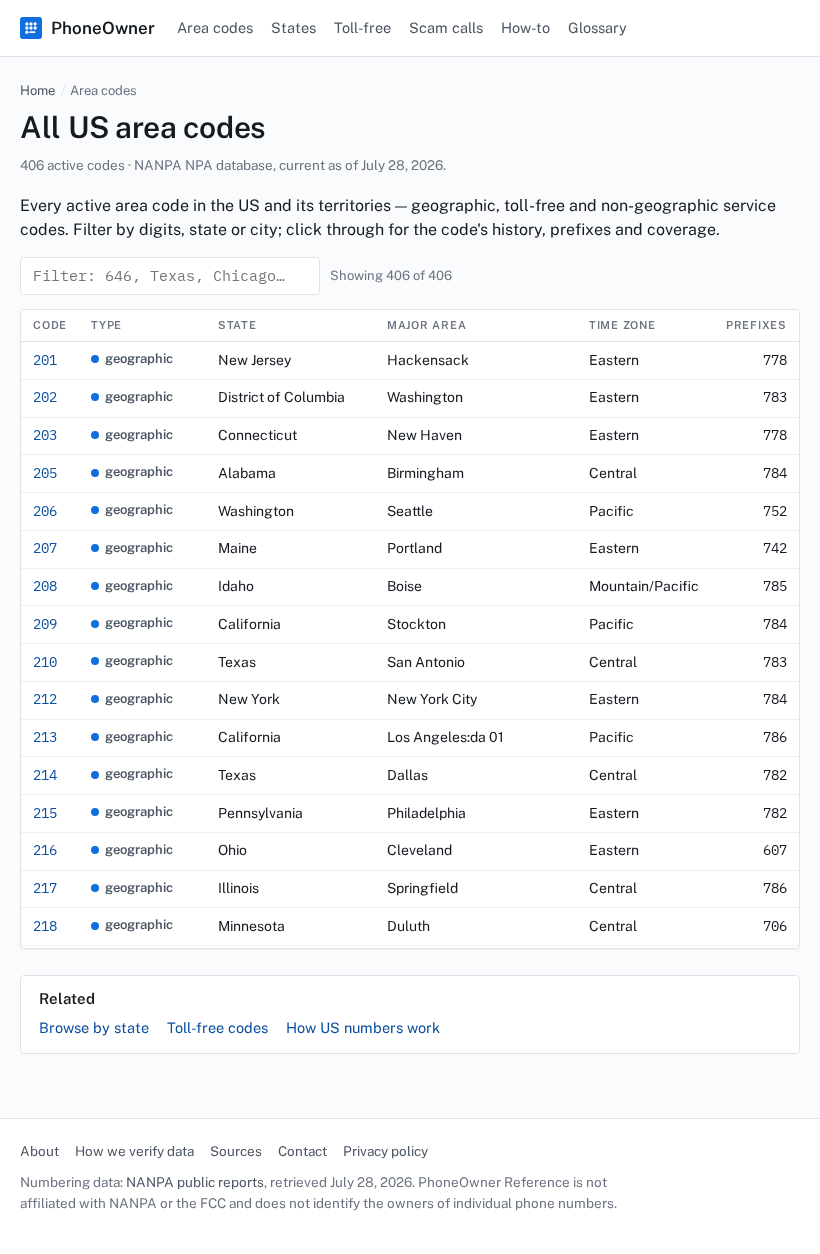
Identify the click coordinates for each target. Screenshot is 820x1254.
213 (45, 737)
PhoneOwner (103, 28)
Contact (302, 1151)
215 (45, 813)
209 (45, 624)
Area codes (215, 27)
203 (45, 435)
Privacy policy (385, 1151)
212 (45, 699)
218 (45, 926)
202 (45, 397)
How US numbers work (363, 1027)
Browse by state (94, 1027)
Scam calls (446, 27)
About (39, 1151)
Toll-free (362, 27)
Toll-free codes (217, 1027)
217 (45, 888)
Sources (236, 1151)
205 (45, 473)
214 (45, 775)
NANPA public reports (195, 1182)
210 (45, 662)
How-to (525, 27)
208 (45, 586)
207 (45, 548)
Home (37, 90)
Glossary (597, 27)
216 (45, 850)
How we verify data (134, 1151)
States (293, 27)
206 (45, 511)
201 (45, 360)
